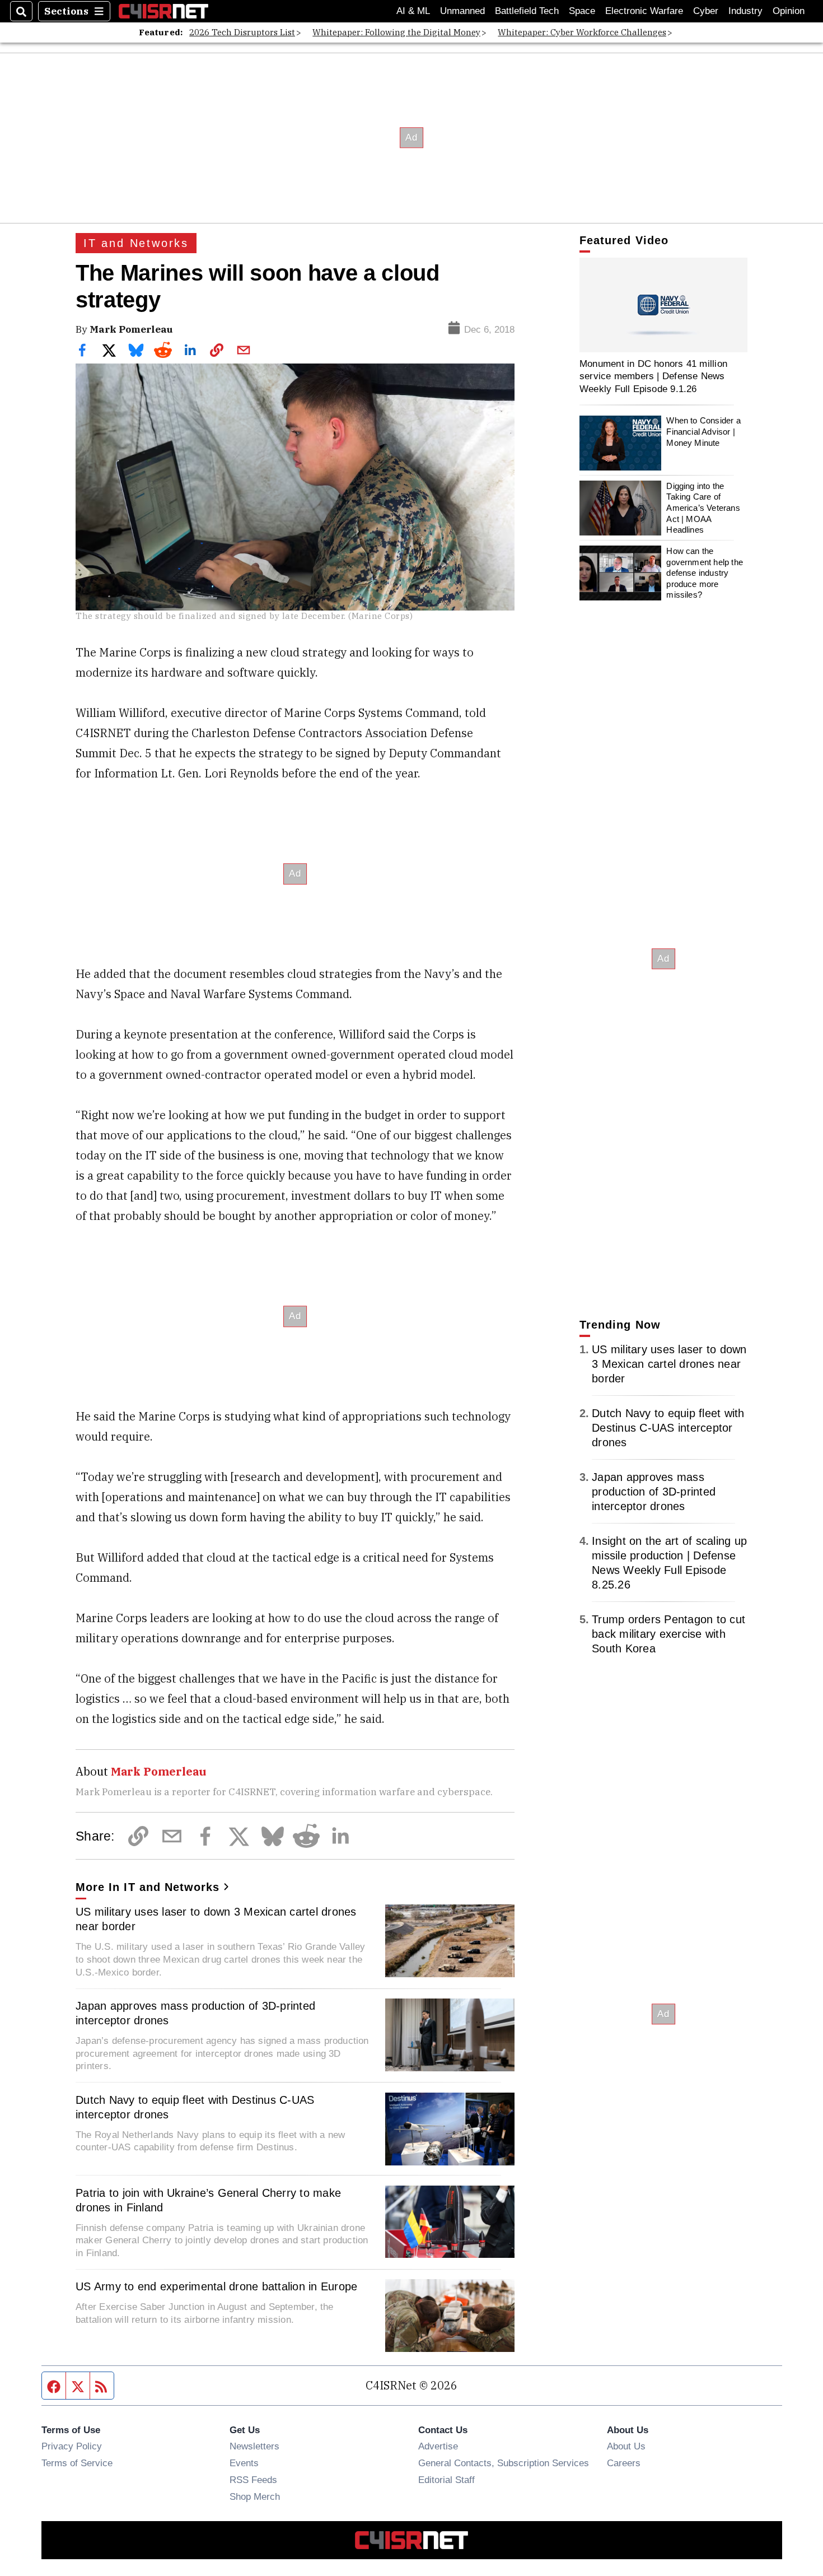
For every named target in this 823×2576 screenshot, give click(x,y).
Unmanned (462, 11)
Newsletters (254, 2446)
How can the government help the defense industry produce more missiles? (705, 573)
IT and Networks (136, 243)
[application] (663, 305)
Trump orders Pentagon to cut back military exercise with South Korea (668, 1634)
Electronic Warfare (644, 11)
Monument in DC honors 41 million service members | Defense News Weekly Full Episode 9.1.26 (653, 376)
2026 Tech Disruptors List (242, 32)
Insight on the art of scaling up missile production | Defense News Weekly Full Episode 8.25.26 (669, 1563)
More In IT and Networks (148, 1887)
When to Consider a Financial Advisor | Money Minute (703, 432)
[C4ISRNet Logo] (163, 11)
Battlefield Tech (527, 11)
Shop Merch (255, 2496)
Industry (745, 11)
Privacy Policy (72, 2446)
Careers (624, 2463)
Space (582, 11)
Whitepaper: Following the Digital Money (396, 32)
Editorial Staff (446, 2480)
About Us (626, 2446)
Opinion (789, 11)
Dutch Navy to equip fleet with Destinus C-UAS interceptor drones (195, 2107)
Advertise (438, 2446)
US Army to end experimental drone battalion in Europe (216, 2286)
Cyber (706, 11)
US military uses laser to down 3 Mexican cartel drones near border (216, 1919)
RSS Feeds (253, 2480)
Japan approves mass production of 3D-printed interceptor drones (195, 2013)
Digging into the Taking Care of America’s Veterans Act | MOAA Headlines (703, 508)
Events (244, 2463)
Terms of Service (77, 2463)
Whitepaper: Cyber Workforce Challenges (582, 32)
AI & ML (413, 11)
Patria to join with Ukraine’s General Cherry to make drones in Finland (208, 2200)
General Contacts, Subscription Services (504, 2463)
